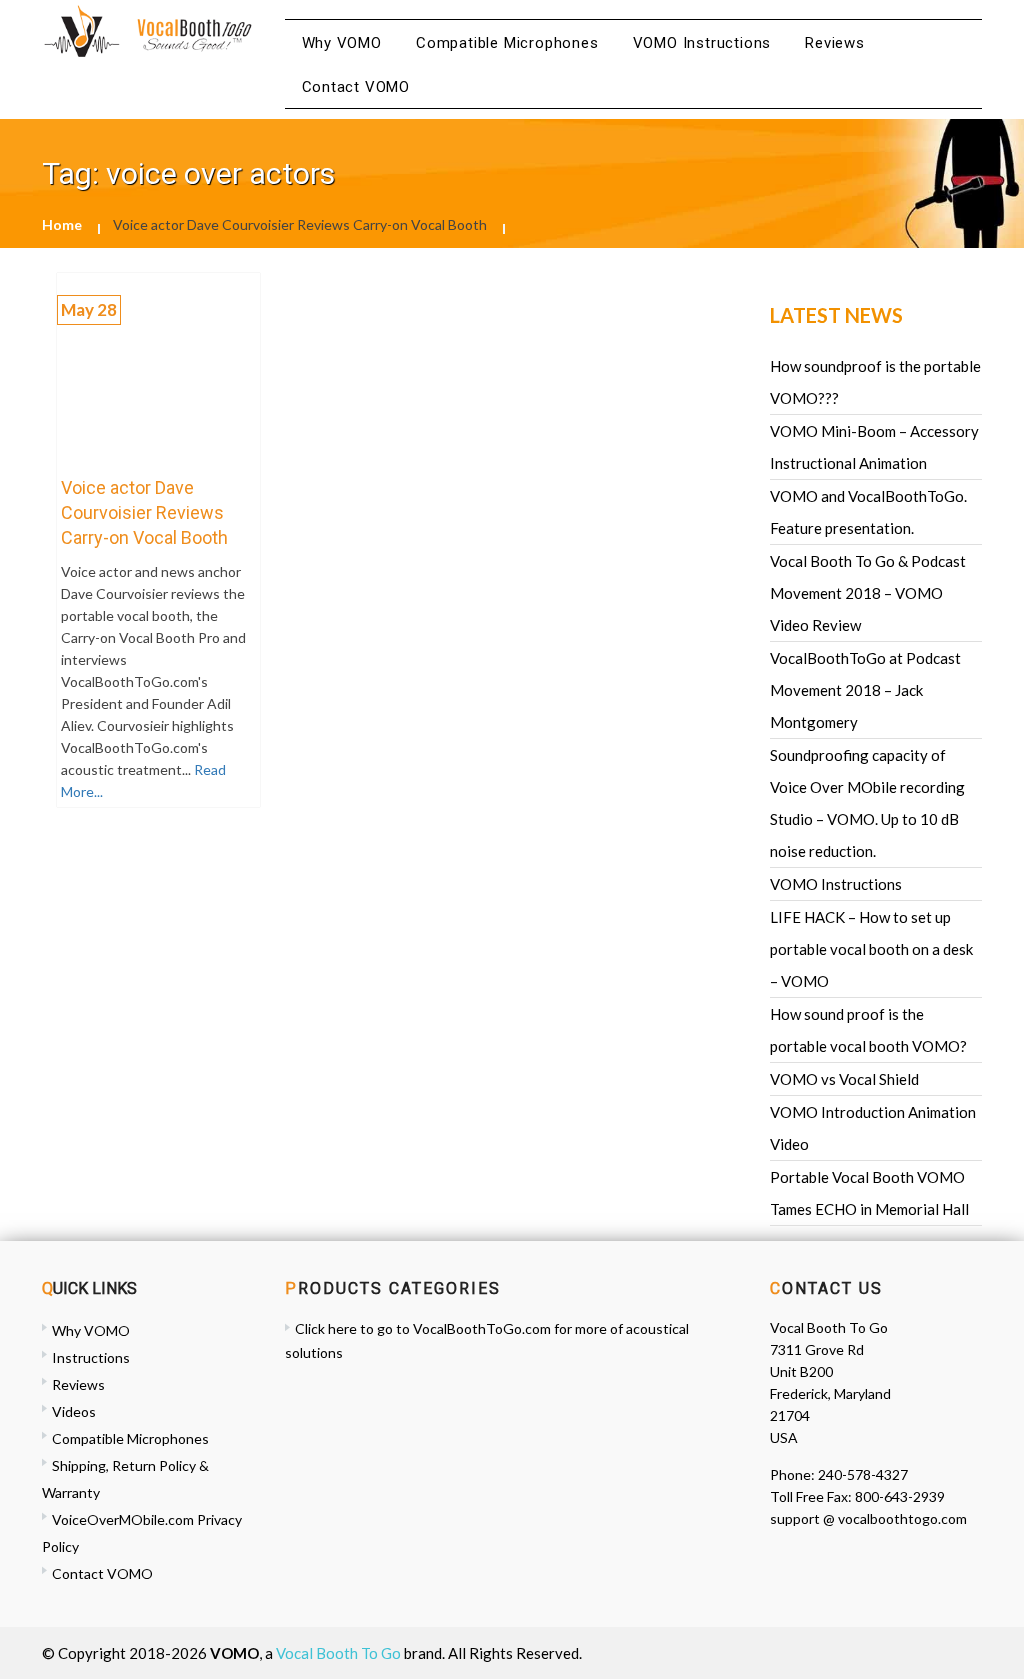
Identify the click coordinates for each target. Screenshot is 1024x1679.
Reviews (835, 43)
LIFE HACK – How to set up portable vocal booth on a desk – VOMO (871, 949)
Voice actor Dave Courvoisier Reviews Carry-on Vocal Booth (144, 512)
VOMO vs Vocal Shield (844, 1079)
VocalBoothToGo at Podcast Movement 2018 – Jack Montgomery (865, 690)
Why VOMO (342, 43)
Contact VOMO (356, 87)
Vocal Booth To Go (338, 1653)
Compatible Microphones (507, 43)
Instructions (91, 1357)
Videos (74, 1411)
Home (62, 224)
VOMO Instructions (702, 43)
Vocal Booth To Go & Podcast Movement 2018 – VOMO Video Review (868, 593)
